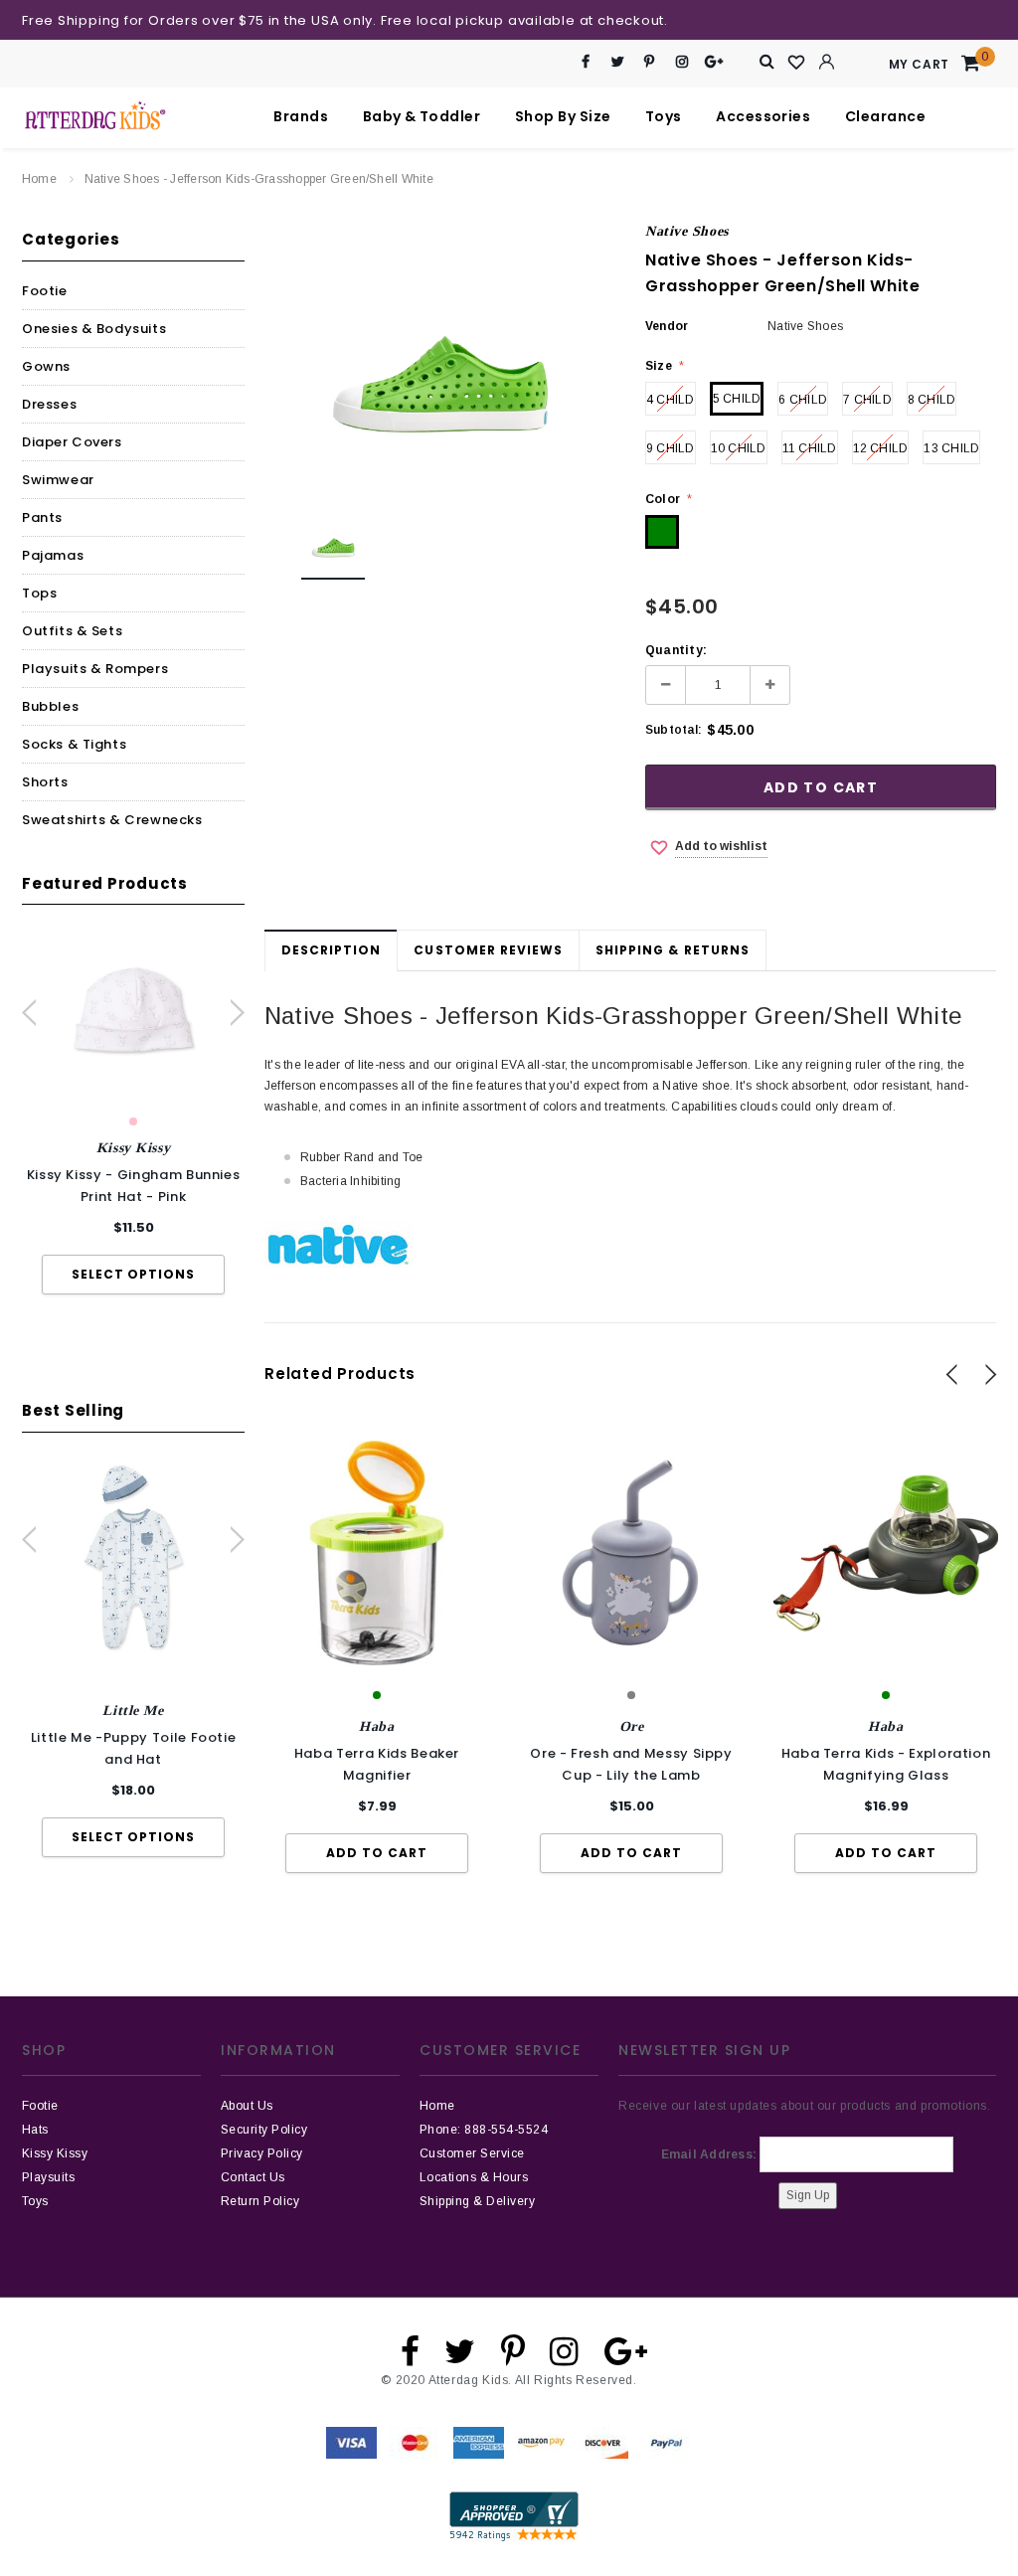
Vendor (667, 326)
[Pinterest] (650, 62)
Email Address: (709, 2154)
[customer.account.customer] (827, 62)
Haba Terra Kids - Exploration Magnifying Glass (886, 1764)
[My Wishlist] (797, 63)
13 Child (951, 448)
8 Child (932, 400)
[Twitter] (618, 62)
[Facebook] (586, 62)
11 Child (810, 448)
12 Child (881, 448)
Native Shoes (687, 231)
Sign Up (808, 2195)
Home (39, 179)
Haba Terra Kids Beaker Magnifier (377, 1764)
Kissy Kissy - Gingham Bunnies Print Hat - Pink (134, 1186)
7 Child (867, 400)
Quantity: (676, 650)
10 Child (739, 448)
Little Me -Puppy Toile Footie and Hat (134, 1748)
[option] (133, 1114)
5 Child (737, 399)
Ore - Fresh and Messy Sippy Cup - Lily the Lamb (631, 1764)
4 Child (671, 400)
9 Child (671, 448)
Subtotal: (674, 730)
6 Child (803, 400)
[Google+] (714, 62)
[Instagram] (681, 62)
